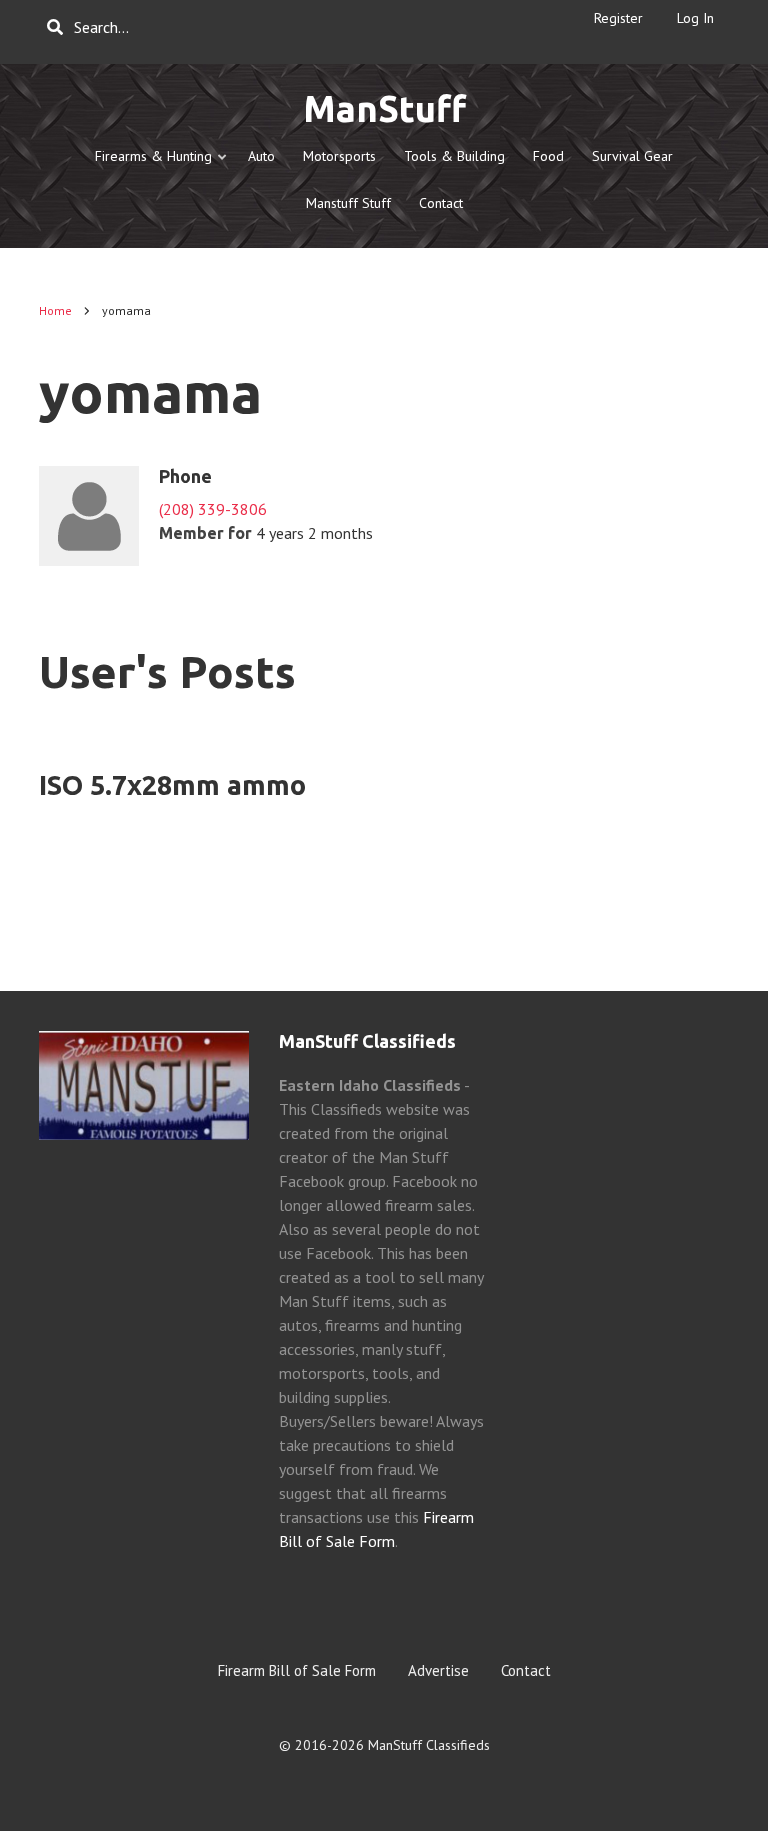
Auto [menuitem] (261, 156)
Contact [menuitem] (441, 203)
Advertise (438, 1670)
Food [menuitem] (548, 156)
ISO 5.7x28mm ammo (172, 785)
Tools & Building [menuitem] (454, 156)
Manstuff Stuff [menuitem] (348, 203)
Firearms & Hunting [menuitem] (147, 164)
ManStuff (384, 108)
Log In (695, 18)
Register (618, 18)
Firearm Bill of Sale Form (297, 1670)
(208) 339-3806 (213, 509)
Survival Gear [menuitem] (632, 156)
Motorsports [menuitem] (339, 156)
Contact (526, 1670)
